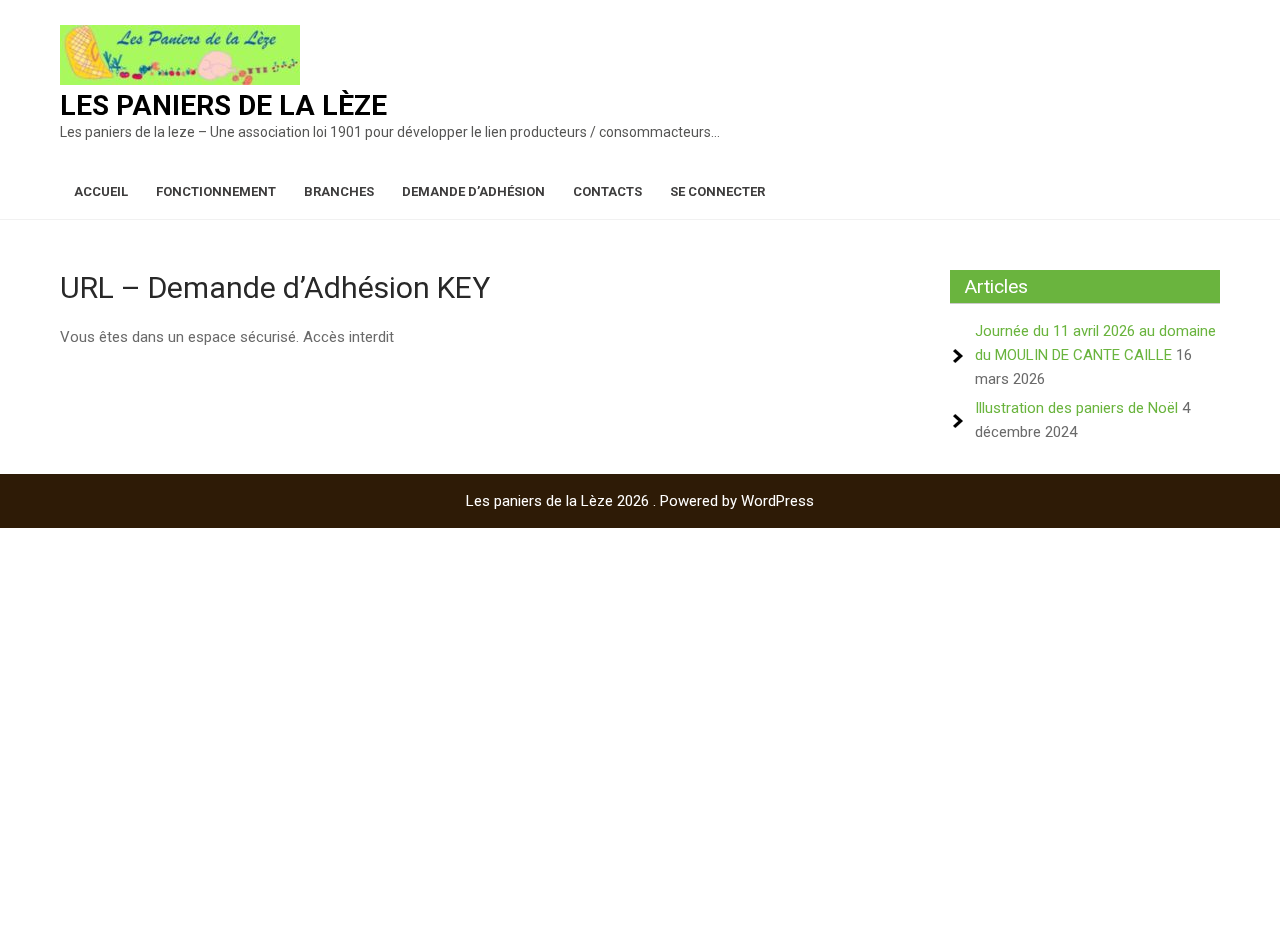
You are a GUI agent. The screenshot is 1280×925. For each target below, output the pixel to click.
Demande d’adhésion (473, 191)
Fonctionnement (216, 191)
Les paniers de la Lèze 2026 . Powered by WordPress (640, 501)
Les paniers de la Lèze (223, 105)
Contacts (607, 191)
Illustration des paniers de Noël (1076, 408)
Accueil (101, 191)
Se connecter (717, 191)
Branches (339, 191)
